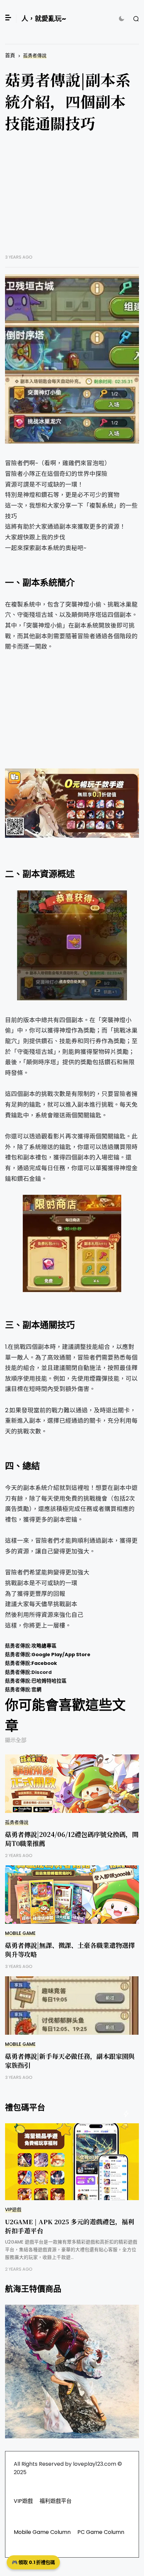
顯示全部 (16, 1740)
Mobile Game (20, 1933)
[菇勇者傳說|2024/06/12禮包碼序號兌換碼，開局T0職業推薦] (72, 1784)
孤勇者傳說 (35, 56)
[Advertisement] (72, 198)
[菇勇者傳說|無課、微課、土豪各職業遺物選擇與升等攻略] (72, 1895)
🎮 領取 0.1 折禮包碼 (33, 2562)
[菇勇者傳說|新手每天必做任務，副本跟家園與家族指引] (72, 2006)
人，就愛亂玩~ (44, 19)
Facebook (44, 1663)
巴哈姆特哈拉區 (49, 1681)
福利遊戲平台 (56, 2501)
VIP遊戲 (13, 2210)
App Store (78, 1655)
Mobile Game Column (42, 2532)
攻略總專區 (44, 1646)
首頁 (10, 55)
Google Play (47, 1655)
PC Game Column (101, 2532)
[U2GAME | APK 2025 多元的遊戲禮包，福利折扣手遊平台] (72, 2162)
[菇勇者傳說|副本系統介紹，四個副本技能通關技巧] (72, 324)
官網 (37, 1690)
